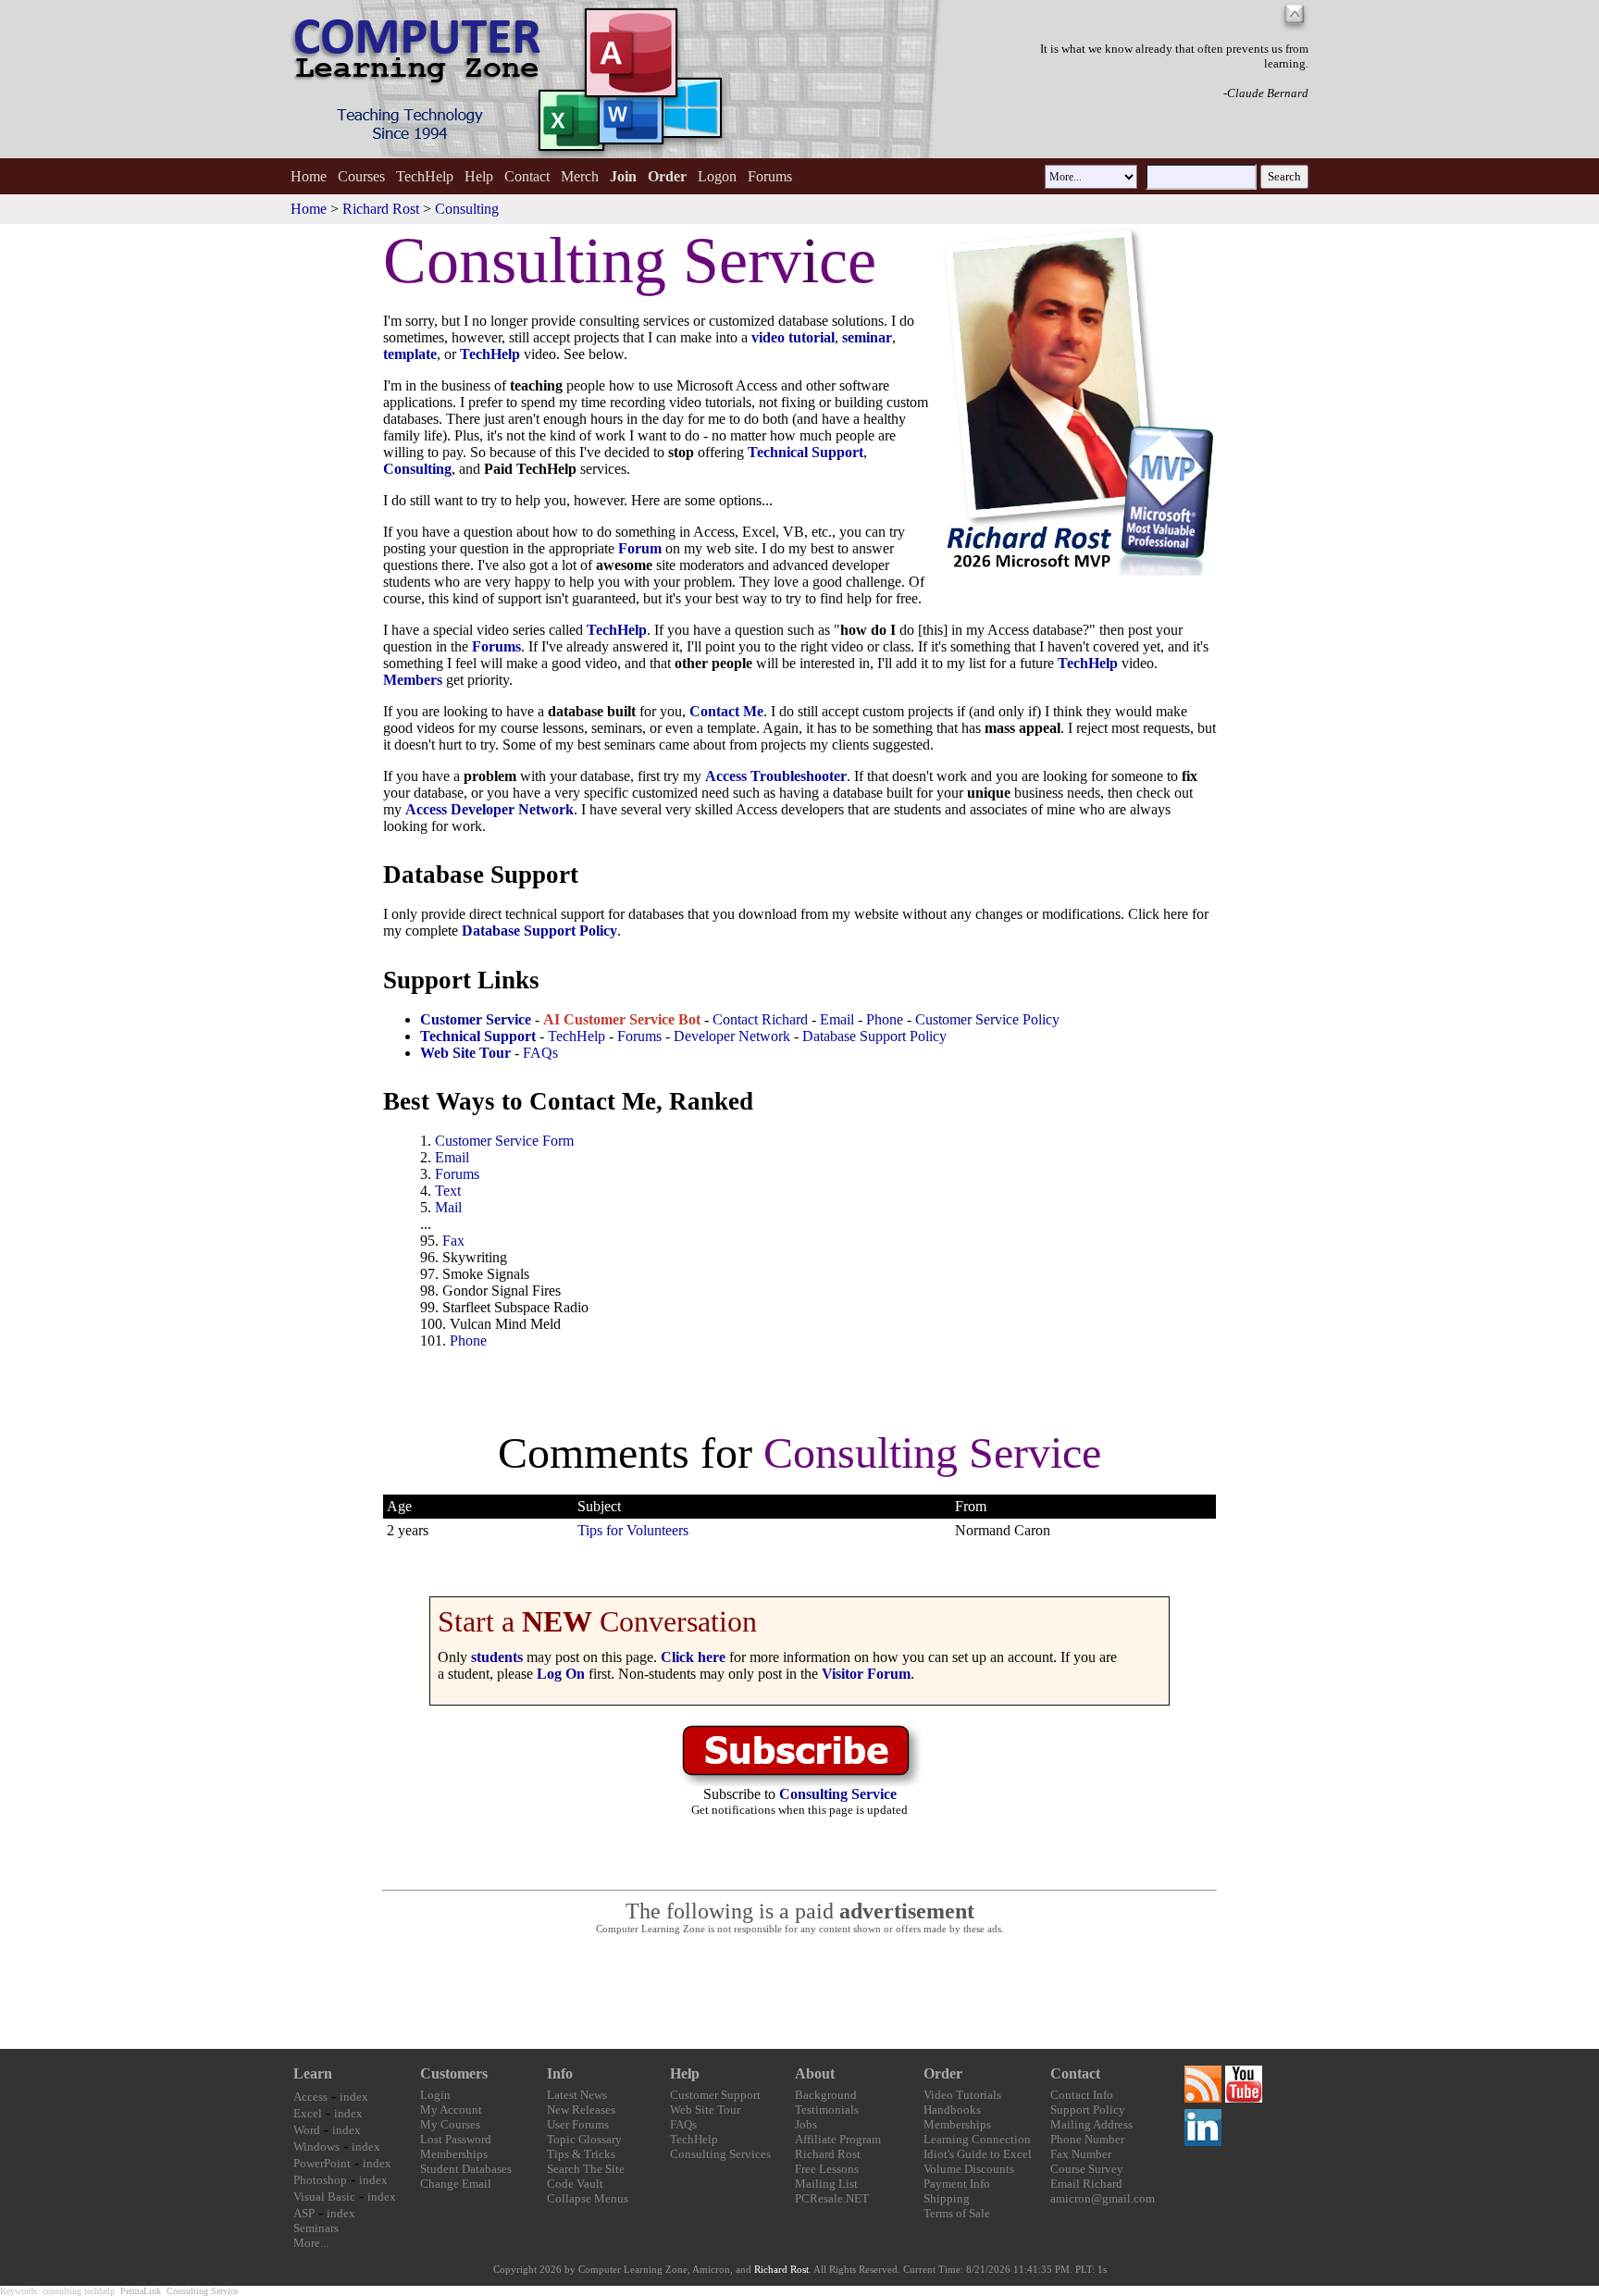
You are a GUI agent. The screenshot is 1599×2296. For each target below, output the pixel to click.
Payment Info (957, 2184)
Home (309, 176)
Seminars (316, 2228)
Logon (717, 176)
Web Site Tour (705, 2110)
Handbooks (952, 2110)
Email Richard (1086, 2184)
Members (413, 680)
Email (837, 1019)
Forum (640, 548)
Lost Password (456, 2139)
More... (311, 2243)
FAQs (540, 1053)
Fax (453, 1241)
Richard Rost (381, 209)
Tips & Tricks (581, 2154)
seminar (867, 337)
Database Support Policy (874, 1036)
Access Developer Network (490, 809)
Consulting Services (720, 2154)
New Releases (581, 2110)
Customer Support (715, 2095)
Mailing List (826, 2184)
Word (307, 2130)
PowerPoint (322, 2163)
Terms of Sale (957, 2213)
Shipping (947, 2198)
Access (310, 2097)
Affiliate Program (838, 2139)
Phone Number (1087, 2139)
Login (435, 2095)
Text (448, 1191)
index (354, 2097)
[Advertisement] (799, 1992)
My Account (451, 2110)
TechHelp (425, 176)
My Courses (450, 2124)
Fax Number (1081, 2154)
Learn (313, 2073)
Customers (454, 2073)
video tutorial (793, 337)
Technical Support (806, 452)
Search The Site (586, 2169)
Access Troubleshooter (776, 776)
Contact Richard (760, 1019)
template (410, 354)
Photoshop (320, 2180)
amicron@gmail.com (1103, 2198)
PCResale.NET (832, 2198)
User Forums (578, 2124)
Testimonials (827, 2110)
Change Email (456, 2184)
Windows (316, 2147)
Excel (308, 2113)
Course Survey (1087, 2169)
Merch (580, 176)
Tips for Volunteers (633, 1530)
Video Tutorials (962, 2095)
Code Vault (575, 2184)
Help (479, 176)
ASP (304, 2213)
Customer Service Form (504, 1141)
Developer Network (732, 1036)
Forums (770, 176)
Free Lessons (827, 2169)
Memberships (454, 2154)
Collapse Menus (588, 2198)
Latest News (577, 2095)
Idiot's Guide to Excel (978, 2154)
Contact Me (726, 711)
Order (943, 2073)
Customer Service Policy (987, 1019)
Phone (885, 1019)
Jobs (806, 2124)
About (815, 2073)
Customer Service (476, 1019)
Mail (448, 1207)
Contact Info (1082, 2095)
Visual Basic (324, 2197)
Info (560, 2073)
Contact (527, 176)
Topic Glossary (584, 2139)
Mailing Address (1091, 2124)
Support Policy (1088, 2110)
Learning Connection (977, 2139)
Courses (361, 176)
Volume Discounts (969, 2169)
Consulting (467, 209)
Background (826, 2095)
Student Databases (466, 2169)
